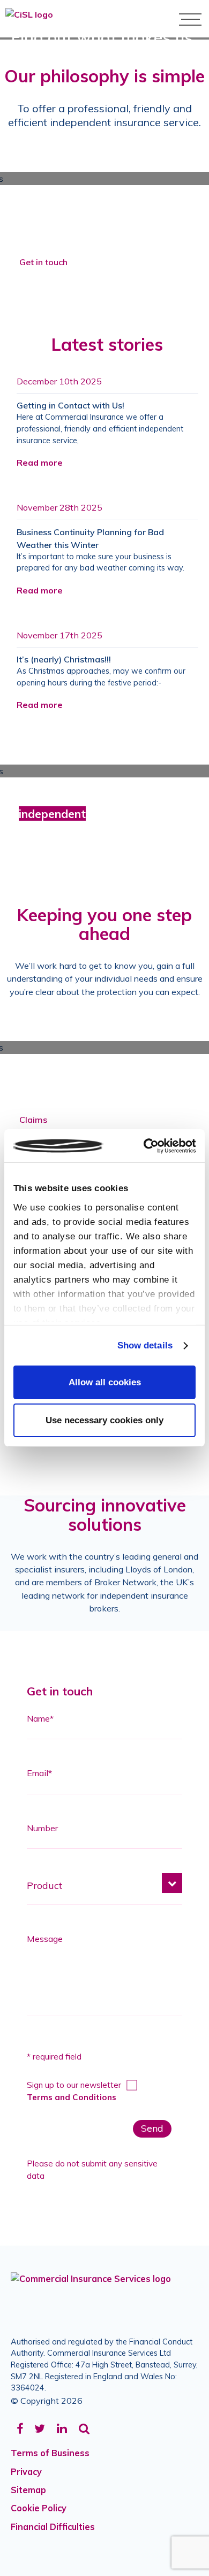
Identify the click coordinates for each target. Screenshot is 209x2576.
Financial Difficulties (53, 2527)
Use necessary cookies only (104, 1420)
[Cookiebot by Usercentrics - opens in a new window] (150, 1146)
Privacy (26, 2472)
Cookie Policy (39, 2508)
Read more (40, 462)
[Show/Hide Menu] (190, 19)
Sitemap (28, 2490)
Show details (145, 1345)
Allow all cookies (105, 1382)
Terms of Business (50, 2453)
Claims (33, 1120)
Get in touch (43, 262)
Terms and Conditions (72, 2097)
